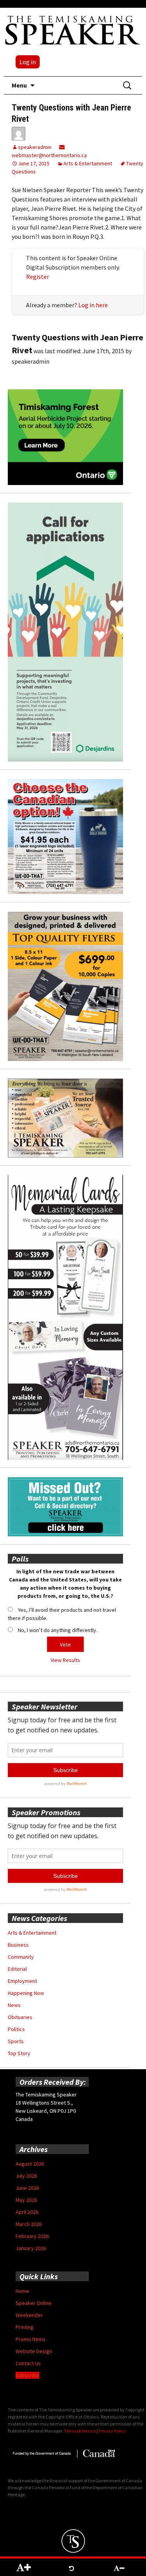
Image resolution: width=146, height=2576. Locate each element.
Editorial (17, 1969)
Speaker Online (33, 2303)
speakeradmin (35, 147)
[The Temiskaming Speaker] (73, 30)
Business (18, 1945)
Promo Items (31, 2339)
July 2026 (26, 2176)
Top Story (19, 2053)
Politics (16, 2029)
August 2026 (30, 2164)
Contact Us (28, 2363)
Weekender (29, 2315)
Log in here (93, 305)
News (14, 2005)
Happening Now (26, 1993)
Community (21, 1957)
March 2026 (29, 2224)
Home (22, 2291)
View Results (65, 1660)
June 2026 (27, 2188)
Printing (25, 2327)
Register (38, 277)
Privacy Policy (112, 2431)
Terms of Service (80, 2431)
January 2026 (31, 2248)
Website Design (34, 2351)
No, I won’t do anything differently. (58, 1630)
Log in (28, 62)
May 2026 (26, 2200)
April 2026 (27, 2212)
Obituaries (20, 2017)
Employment (22, 1981)
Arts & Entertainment (88, 163)
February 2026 (32, 2236)
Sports (16, 2041)
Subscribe (27, 2375)
